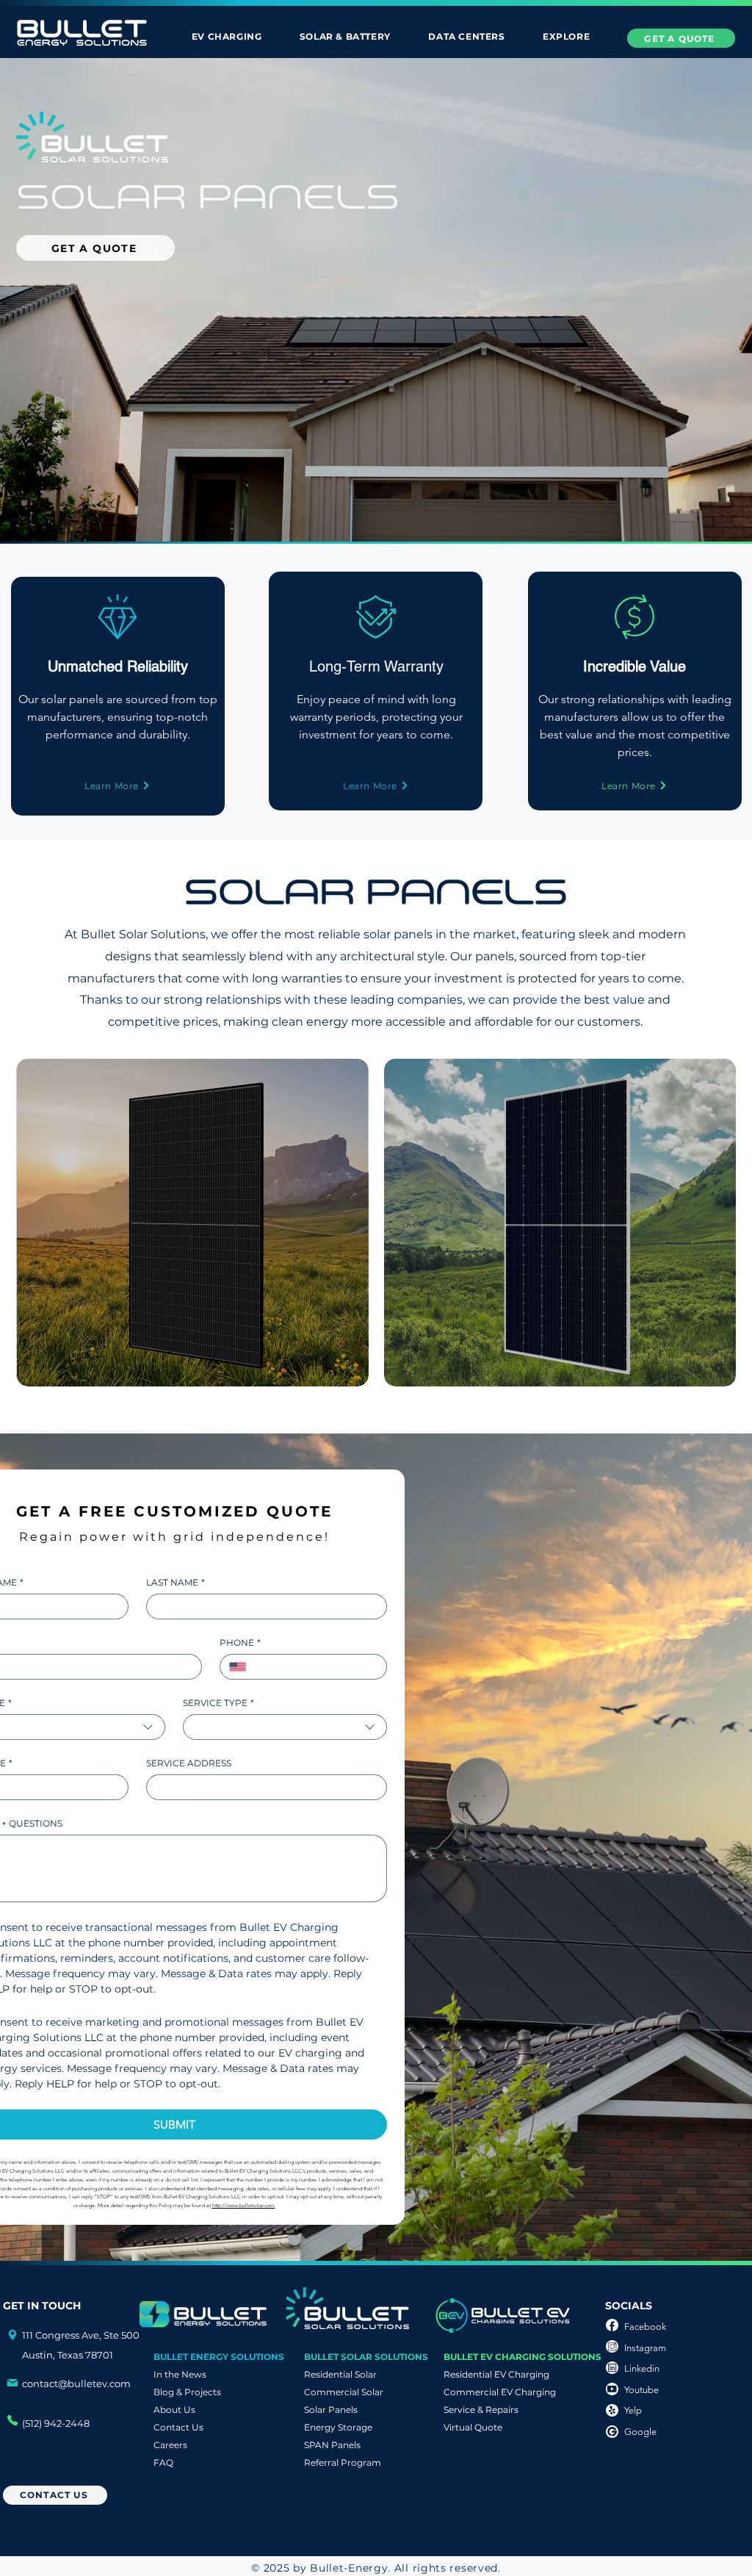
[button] (227, 36)
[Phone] (12, 2335)
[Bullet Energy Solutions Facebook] (612, 2325)
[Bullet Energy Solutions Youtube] (612, 2389)
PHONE (240, 1643)
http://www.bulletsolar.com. (244, 2205)
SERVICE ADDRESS (189, 1763)
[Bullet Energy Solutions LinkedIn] (612, 2368)
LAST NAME (176, 1582)
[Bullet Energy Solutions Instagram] (612, 2346)
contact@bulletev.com (76, 2383)
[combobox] (285, 1727)
